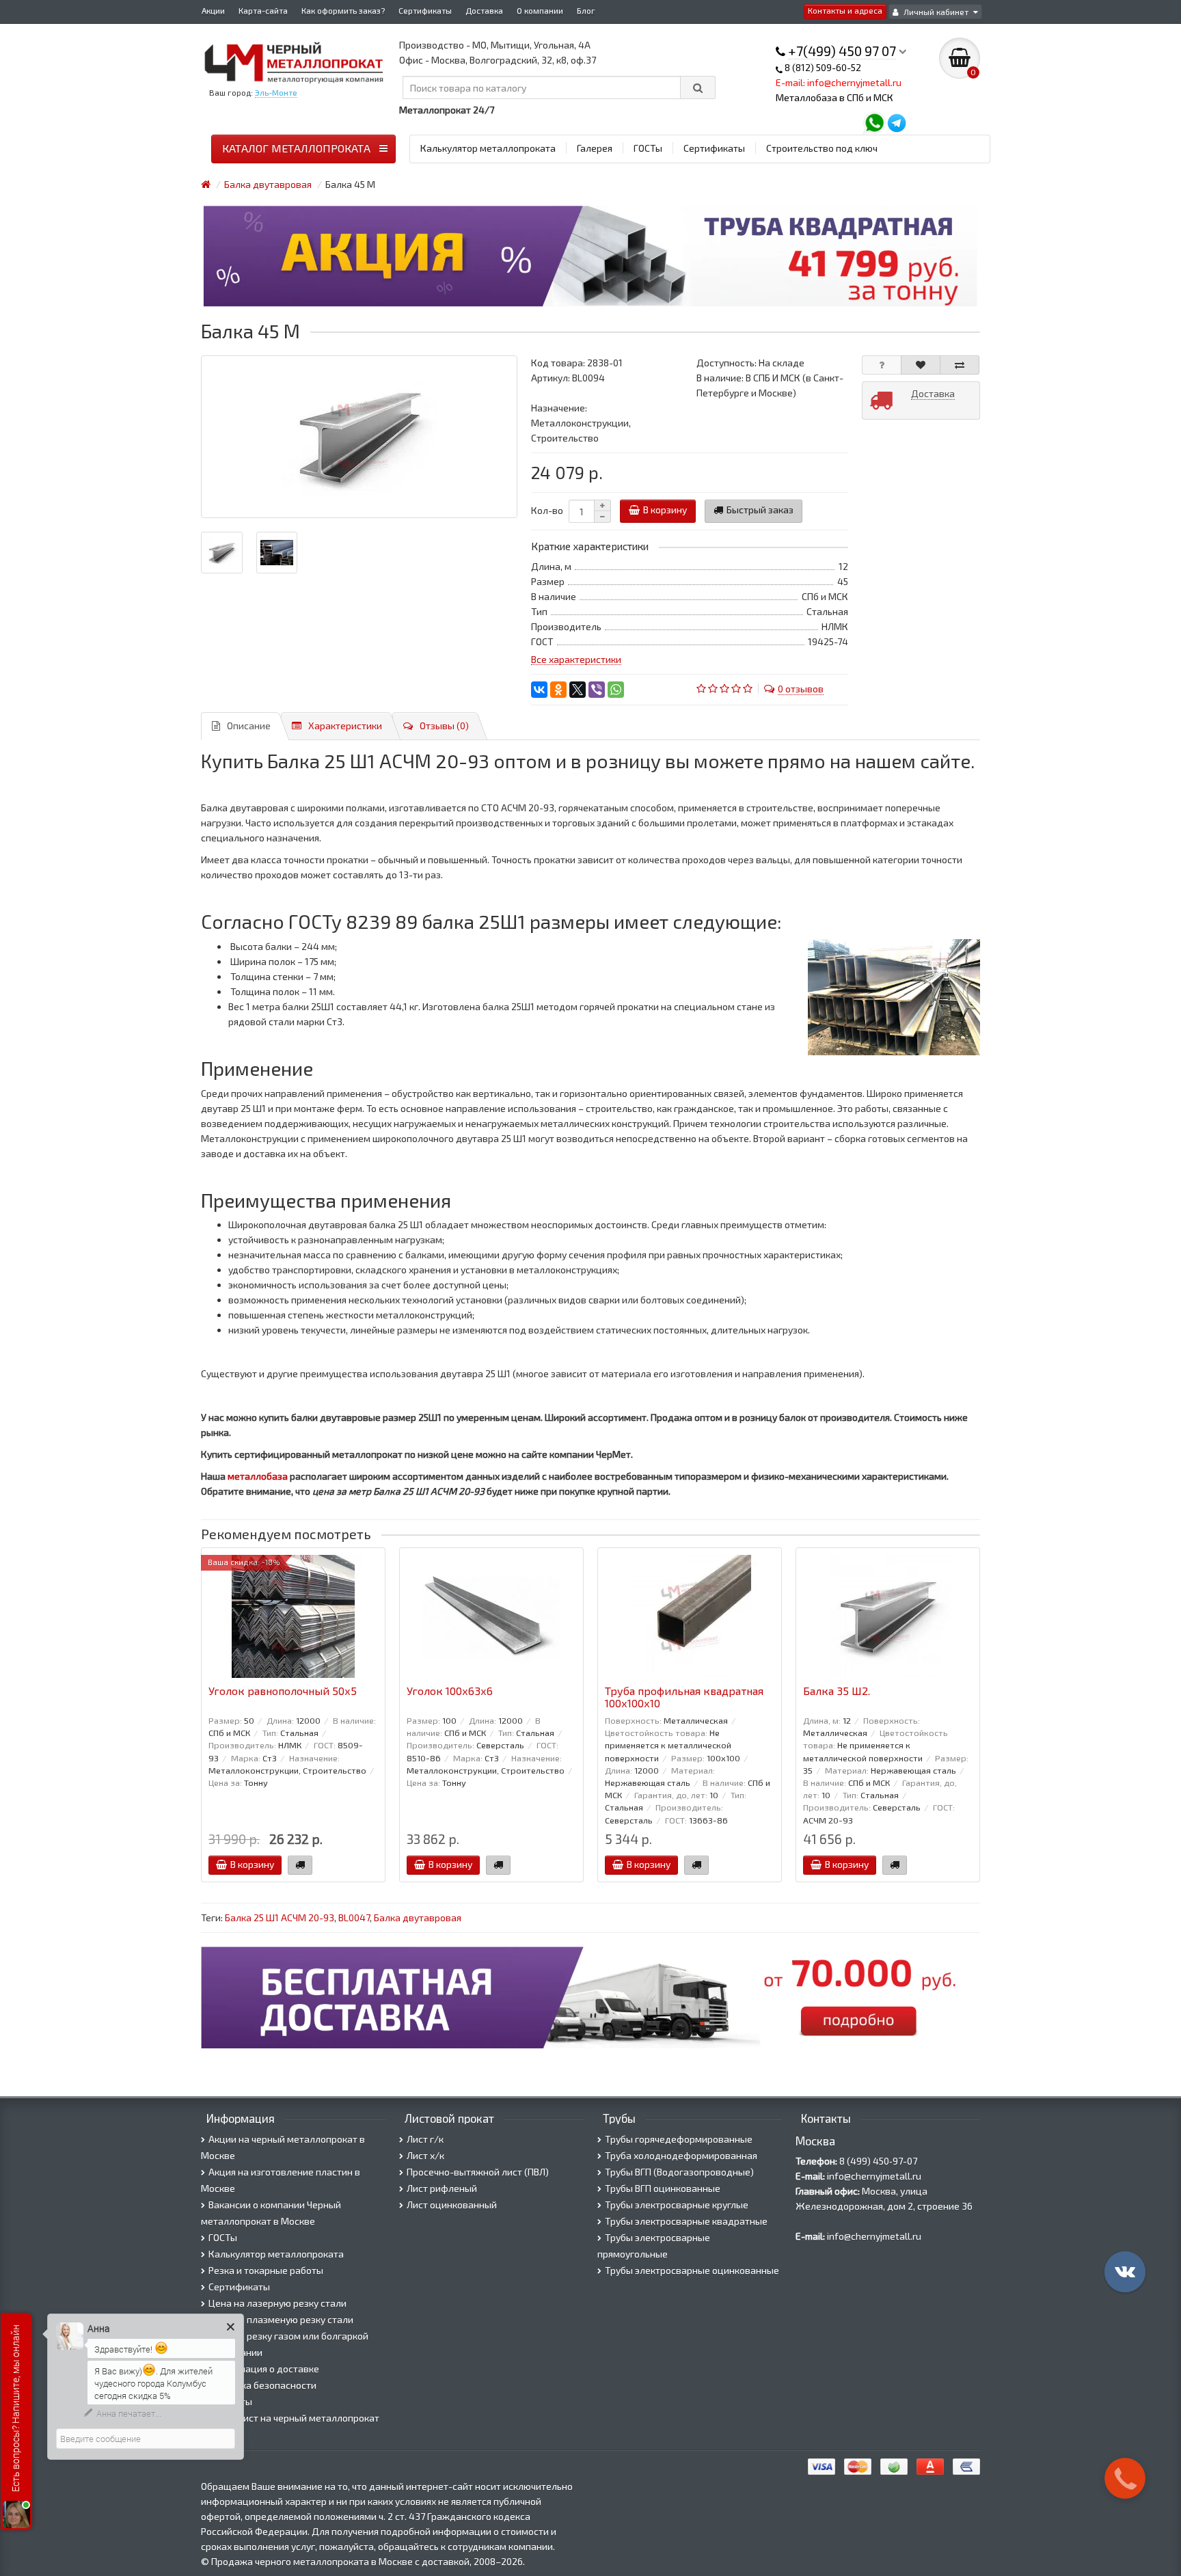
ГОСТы (648, 148)
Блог (586, 10)
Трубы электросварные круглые (677, 2205)
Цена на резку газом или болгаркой (288, 2336)
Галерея (595, 148)
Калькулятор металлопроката (488, 148)
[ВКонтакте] (539, 690)
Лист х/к (425, 2155)
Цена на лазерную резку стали (277, 2303)
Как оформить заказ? (343, 10)
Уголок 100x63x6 (450, 1691)
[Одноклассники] (558, 690)
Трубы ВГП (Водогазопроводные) (679, 2172)
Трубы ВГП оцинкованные (663, 2188)
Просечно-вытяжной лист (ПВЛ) (478, 2172)
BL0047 (354, 1917)
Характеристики (345, 726)
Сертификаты (425, 10)
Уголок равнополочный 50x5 (283, 1691)
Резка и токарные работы (266, 2270)
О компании (540, 10)
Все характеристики (576, 659)
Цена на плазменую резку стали (281, 2319)
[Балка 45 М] (359, 437)
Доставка (484, 10)
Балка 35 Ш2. (837, 1691)
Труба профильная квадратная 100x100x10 (684, 1697)
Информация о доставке (264, 2369)
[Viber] (597, 690)
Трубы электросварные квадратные (686, 2221)
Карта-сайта (263, 10)
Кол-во (547, 510)
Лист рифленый (442, 2188)
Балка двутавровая (418, 1917)
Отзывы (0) (444, 726)
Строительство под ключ (822, 148)
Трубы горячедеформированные (679, 2139)
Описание (249, 726)
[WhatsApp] (616, 690)
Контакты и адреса (845, 10)
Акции (213, 10)
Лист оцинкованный (452, 2205)
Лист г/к (425, 2139)
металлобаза (258, 1476)
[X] (578, 690)
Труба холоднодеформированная (681, 2155)
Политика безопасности (262, 2385)
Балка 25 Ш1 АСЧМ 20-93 (280, 1917)
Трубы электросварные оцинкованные (692, 2270)
